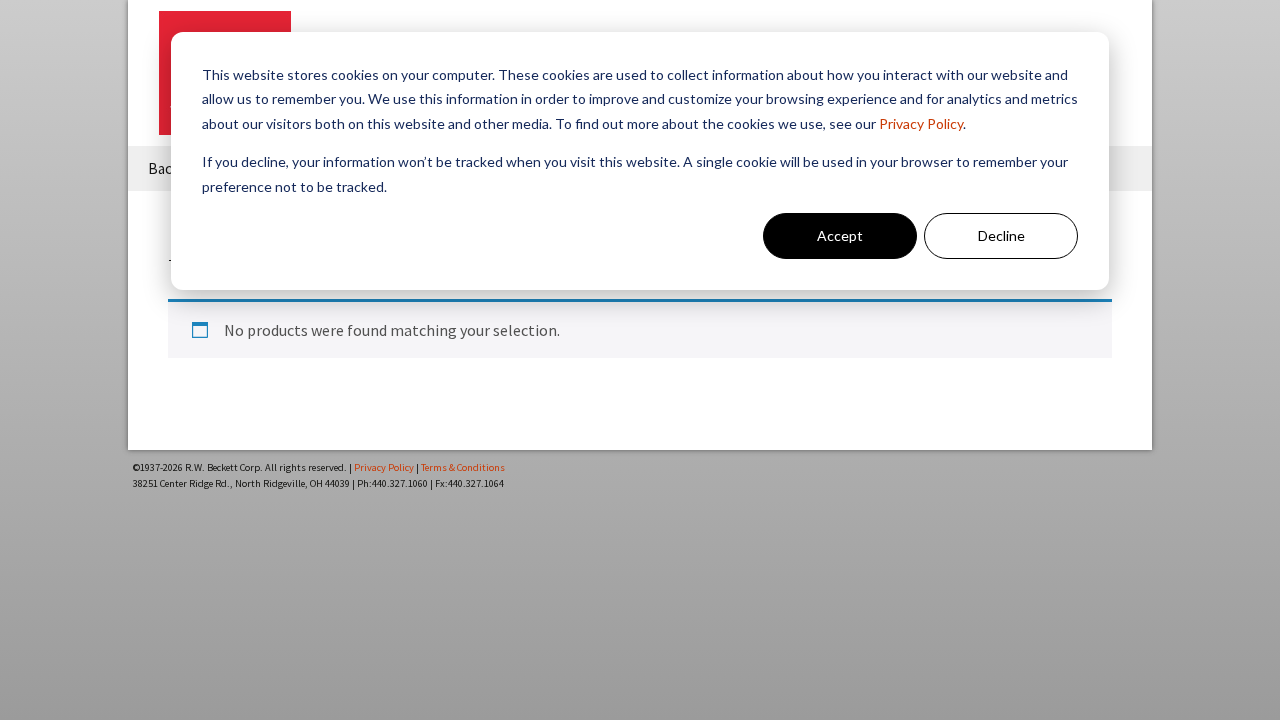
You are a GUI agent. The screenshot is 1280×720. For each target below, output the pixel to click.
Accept (840, 235)
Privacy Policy (921, 123)
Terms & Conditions (463, 467)
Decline (1001, 235)
